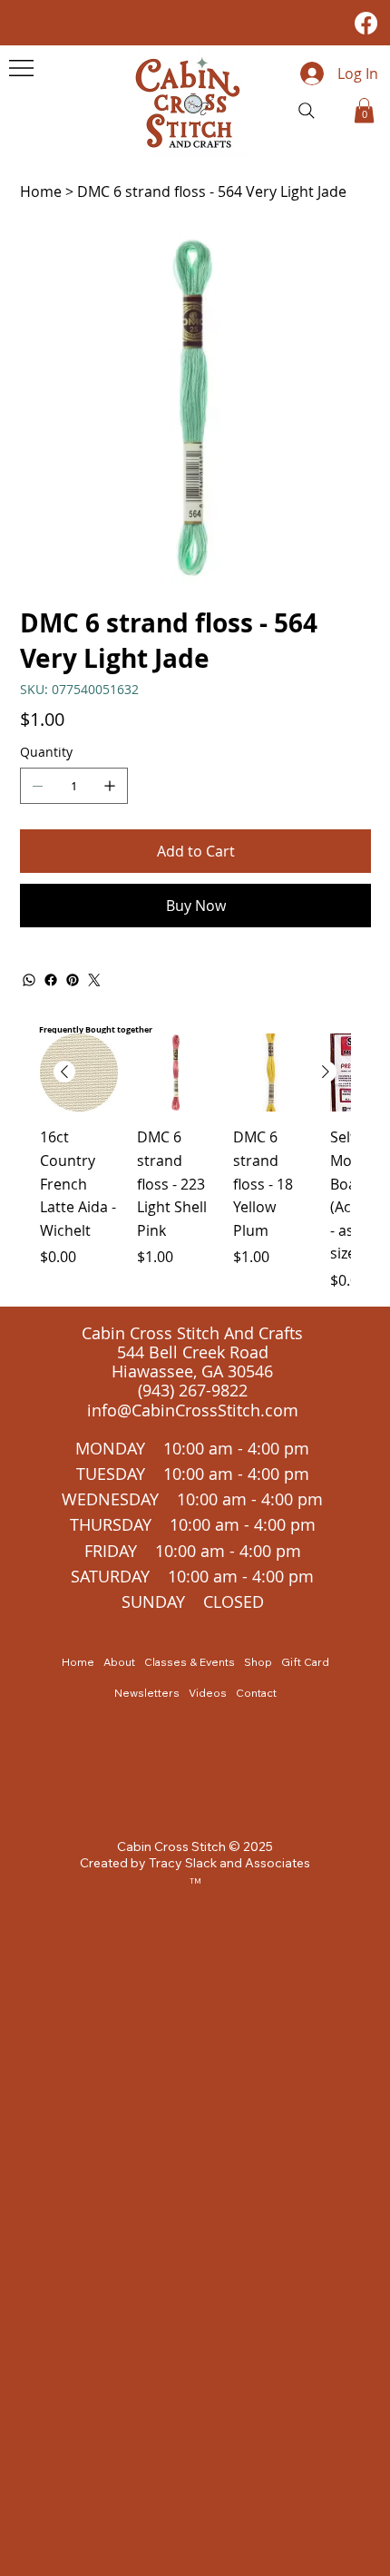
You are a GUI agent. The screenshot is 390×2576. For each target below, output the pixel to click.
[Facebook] (366, 23)
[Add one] (110, 786)
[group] (195, 1162)
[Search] (307, 111)
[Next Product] (326, 1072)
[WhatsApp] (29, 980)
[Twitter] (94, 980)
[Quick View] (79, 1073)
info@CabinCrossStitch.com (193, 1410)
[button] (364, 110)
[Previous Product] (64, 1072)
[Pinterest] (73, 980)
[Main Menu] (21, 68)
